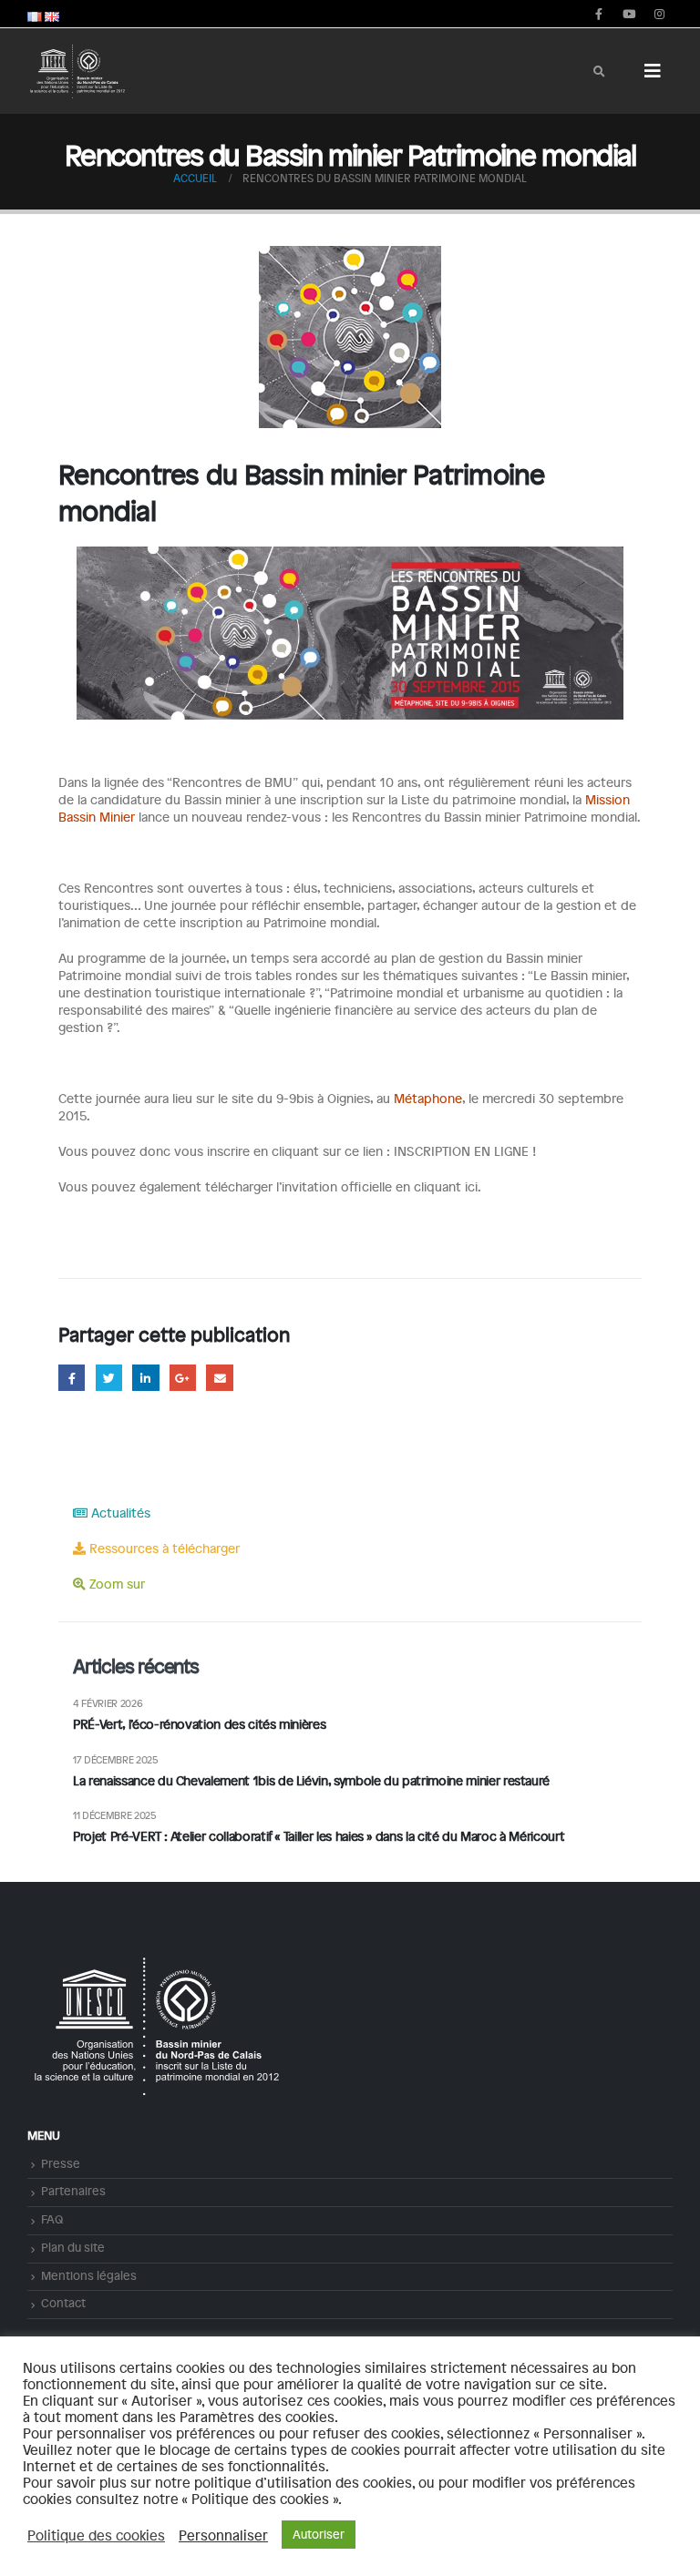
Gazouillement (109, 1378)
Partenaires (73, 2191)
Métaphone (428, 1098)
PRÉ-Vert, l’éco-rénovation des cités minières (199, 1724)
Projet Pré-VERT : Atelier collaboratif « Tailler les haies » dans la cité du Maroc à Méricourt (320, 1836)
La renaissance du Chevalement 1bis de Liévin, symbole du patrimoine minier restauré (311, 1780)
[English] (52, 14)
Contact (63, 2303)
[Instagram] (659, 14)
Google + (183, 1378)
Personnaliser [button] (223, 2535)
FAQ (52, 2219)
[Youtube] (629, 14)
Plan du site (73, 2247)
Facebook (72, 1378)
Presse (61, 2163)
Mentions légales (89, 2275)
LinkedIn (145, 1378)
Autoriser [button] (319, 2534)
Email (219, 1378)
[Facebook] (599, 14)
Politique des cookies (96, 2535)
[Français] (35, 14)
